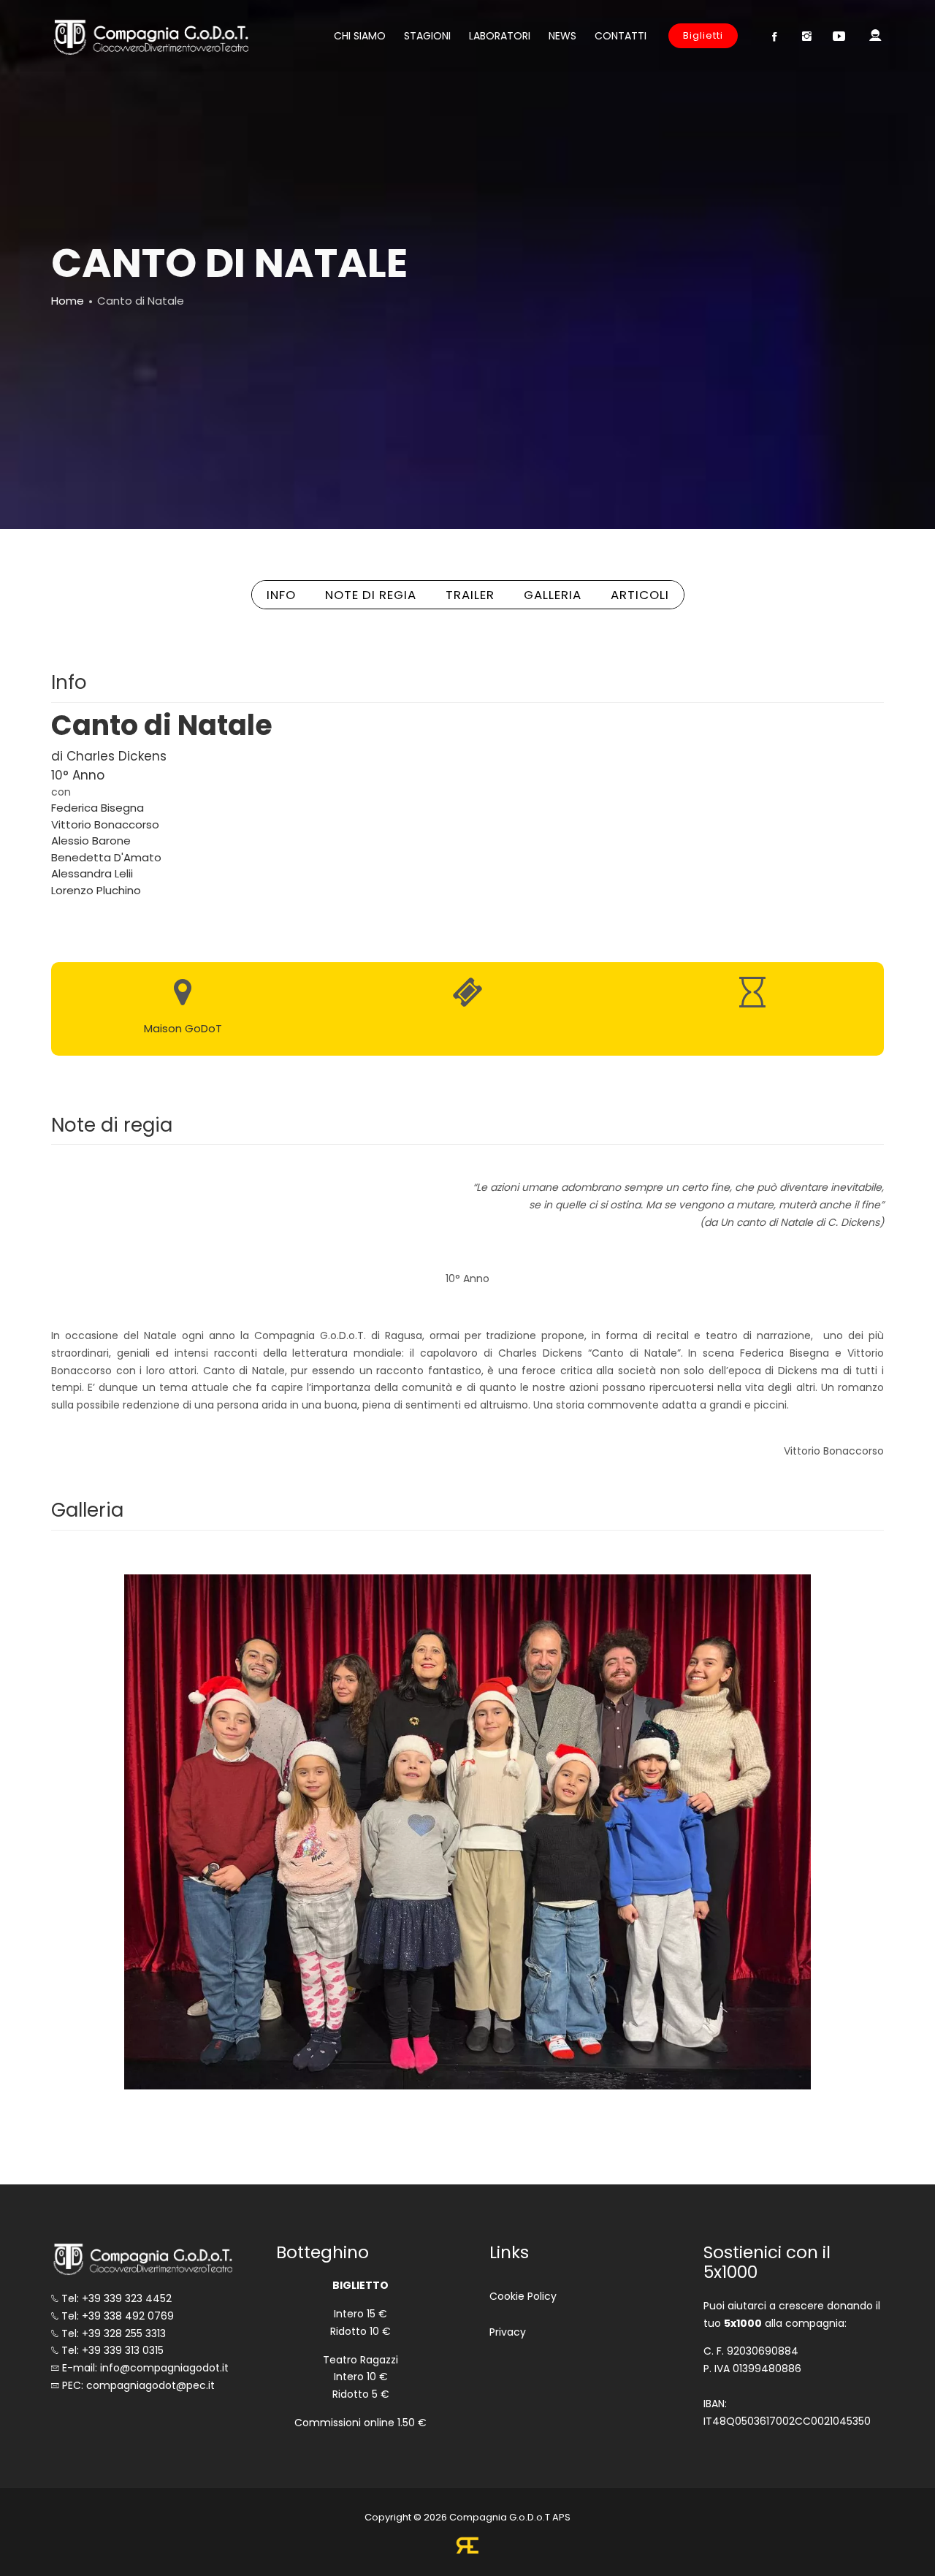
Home (68, 301)
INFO (281, 595)
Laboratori (500, 36)
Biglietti (703, 35)
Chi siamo (360, 36)
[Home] (150, 37)
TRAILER (470, 595)
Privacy (508, 2332)
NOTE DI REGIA (371, 595)
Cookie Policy (523, 2296)
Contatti (621, 36)
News (562, 36)
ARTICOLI (640, 595)
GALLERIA (553, 595)
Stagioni (427, 36)
